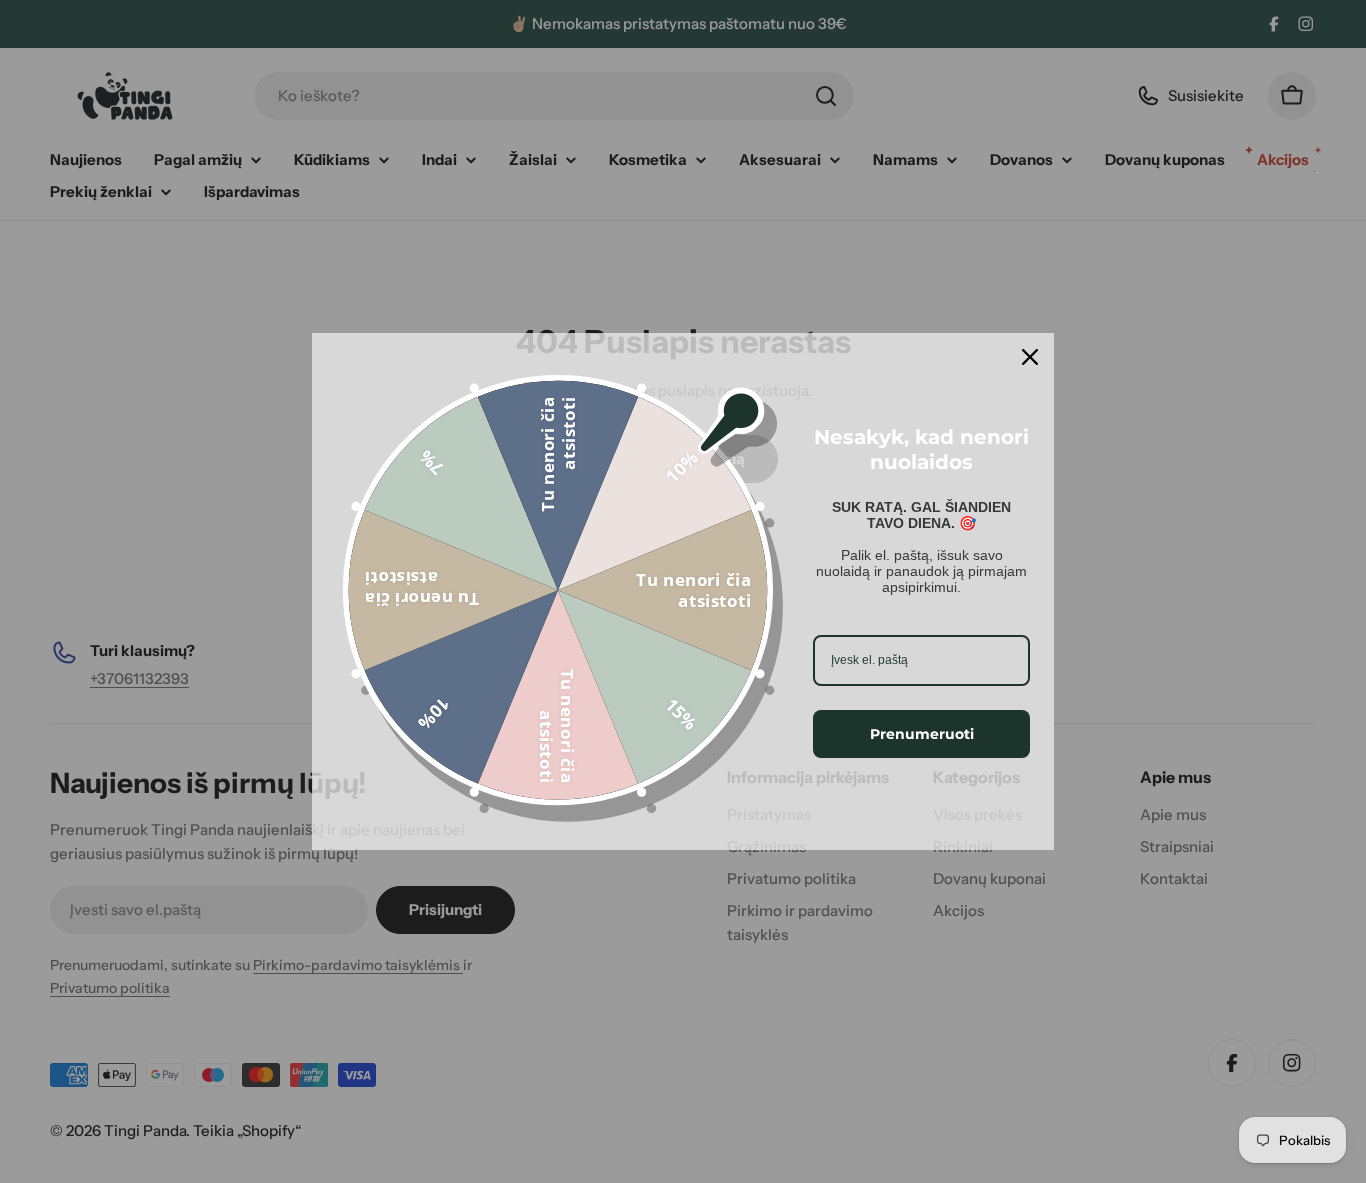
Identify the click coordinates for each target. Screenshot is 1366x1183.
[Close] (1030, 357)
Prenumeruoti (922, 734)
